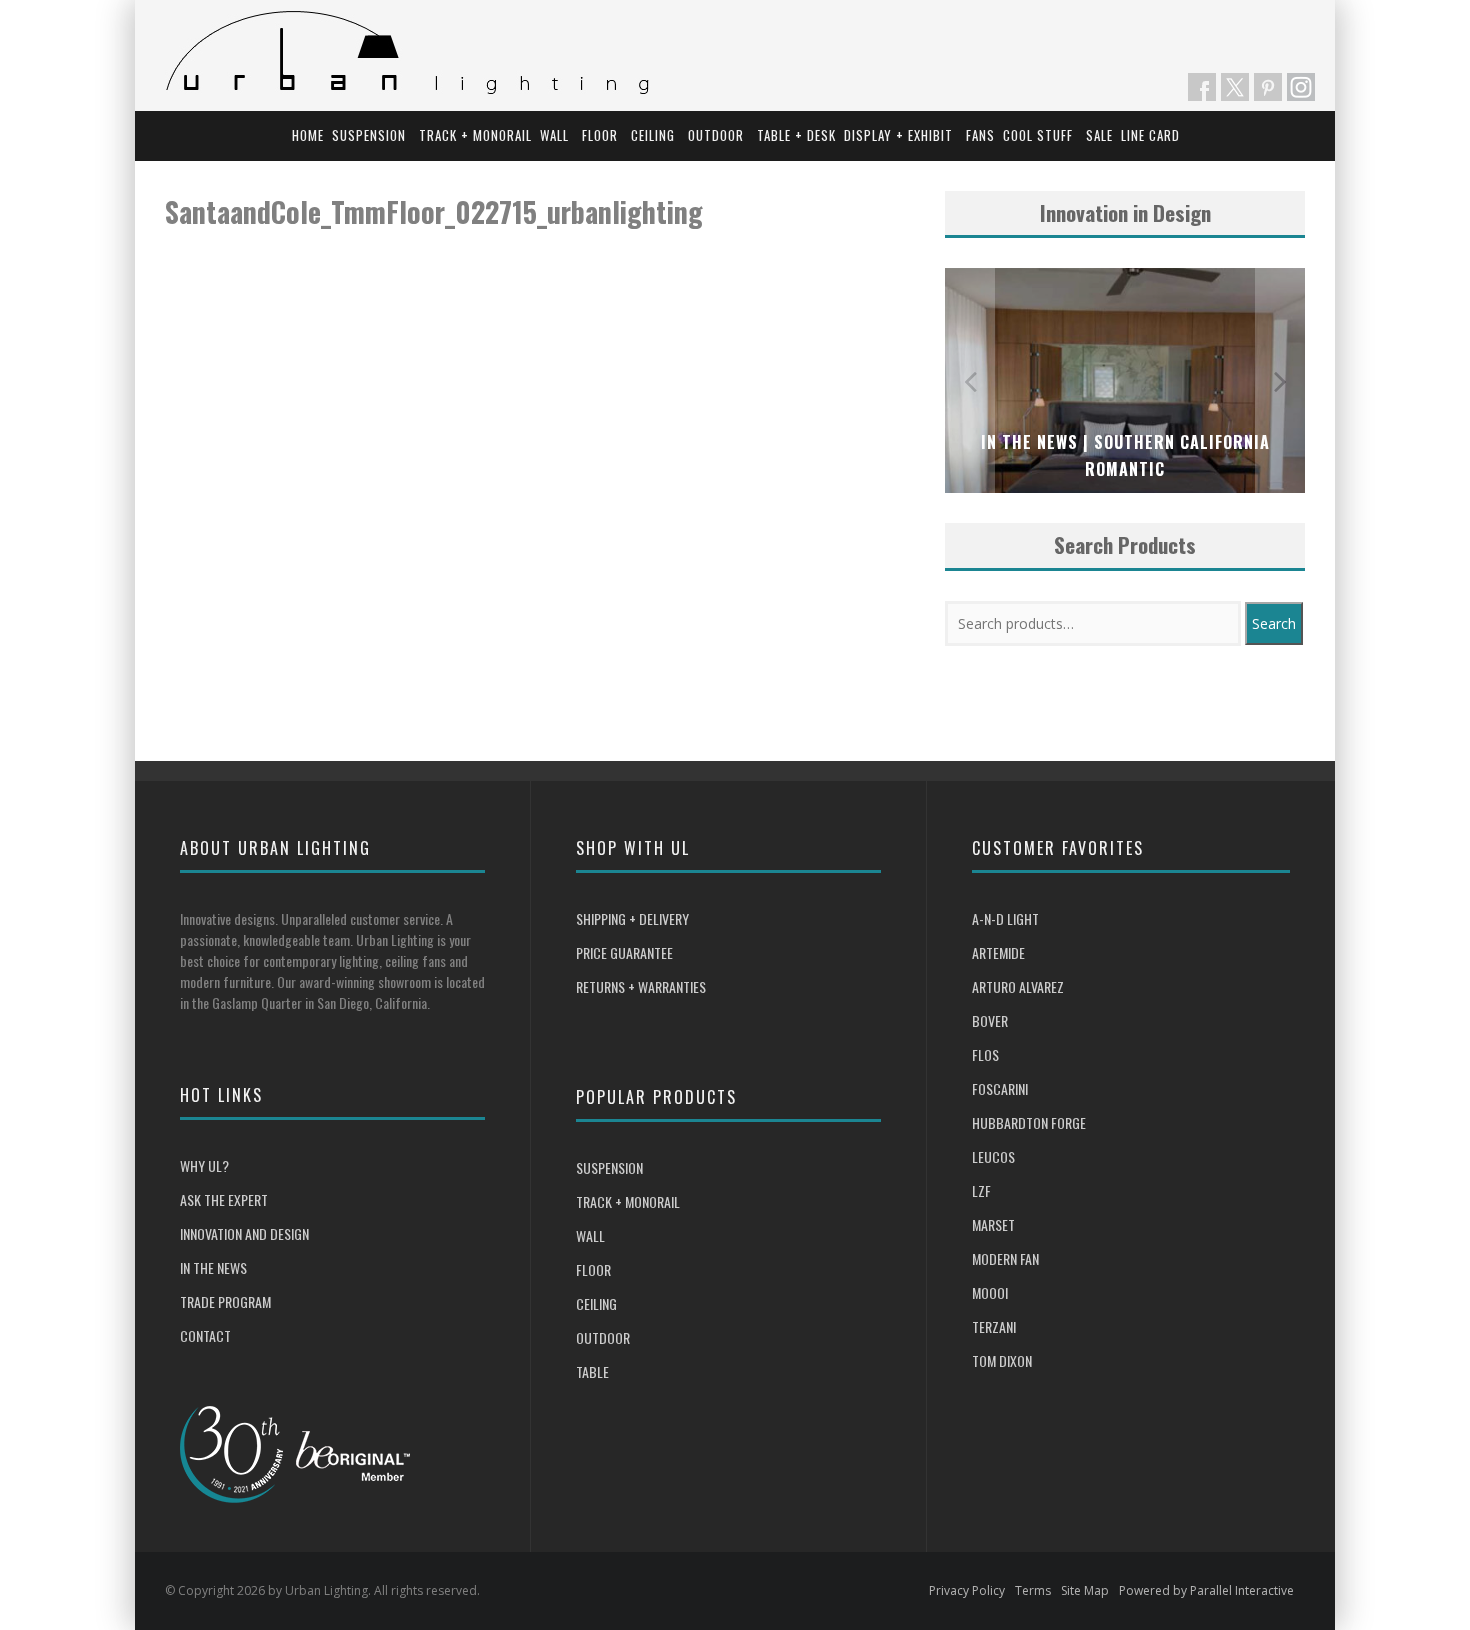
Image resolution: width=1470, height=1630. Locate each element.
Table (592, 1371)
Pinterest (1268, 87)
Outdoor (716, 135)
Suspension (369, 135)
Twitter (1235, 87)
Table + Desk (796, 135)
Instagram (1301, 87)
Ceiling (653, 135)
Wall (554, 135)
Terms (1033, 1590)
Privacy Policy (967, 1590)
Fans (980, 135)
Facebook (1202, 87)
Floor (600, 135)
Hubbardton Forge (1029, 1122)
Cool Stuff (1038, 135)
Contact (205, 1335)
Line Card (1150, 135)
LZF (981, 1190)
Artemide (998, 952)
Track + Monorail (475, 135)
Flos (985, 1054)
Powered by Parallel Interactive (1206, 1590)
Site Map (1085, 1590)
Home (308, 135)
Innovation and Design (244, 1233)
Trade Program (225, 1301)
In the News (213, 1267)
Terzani (994, 1326)
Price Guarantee (624, 952)
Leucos (993, 1156)
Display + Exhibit (898, 135)
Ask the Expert (224, 1199)
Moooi (990, 1292)
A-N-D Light (1005, 918)
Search (1274, 623)
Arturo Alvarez (1018, 986)
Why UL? (204, 1165)
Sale (1099, 135)
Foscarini (1000, 1088)
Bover (990, 1020)
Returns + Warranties (641, 986)
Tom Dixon (1002, 1360)
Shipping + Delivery (632, 918)
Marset (993, 1224)
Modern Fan (1005, 1258)
